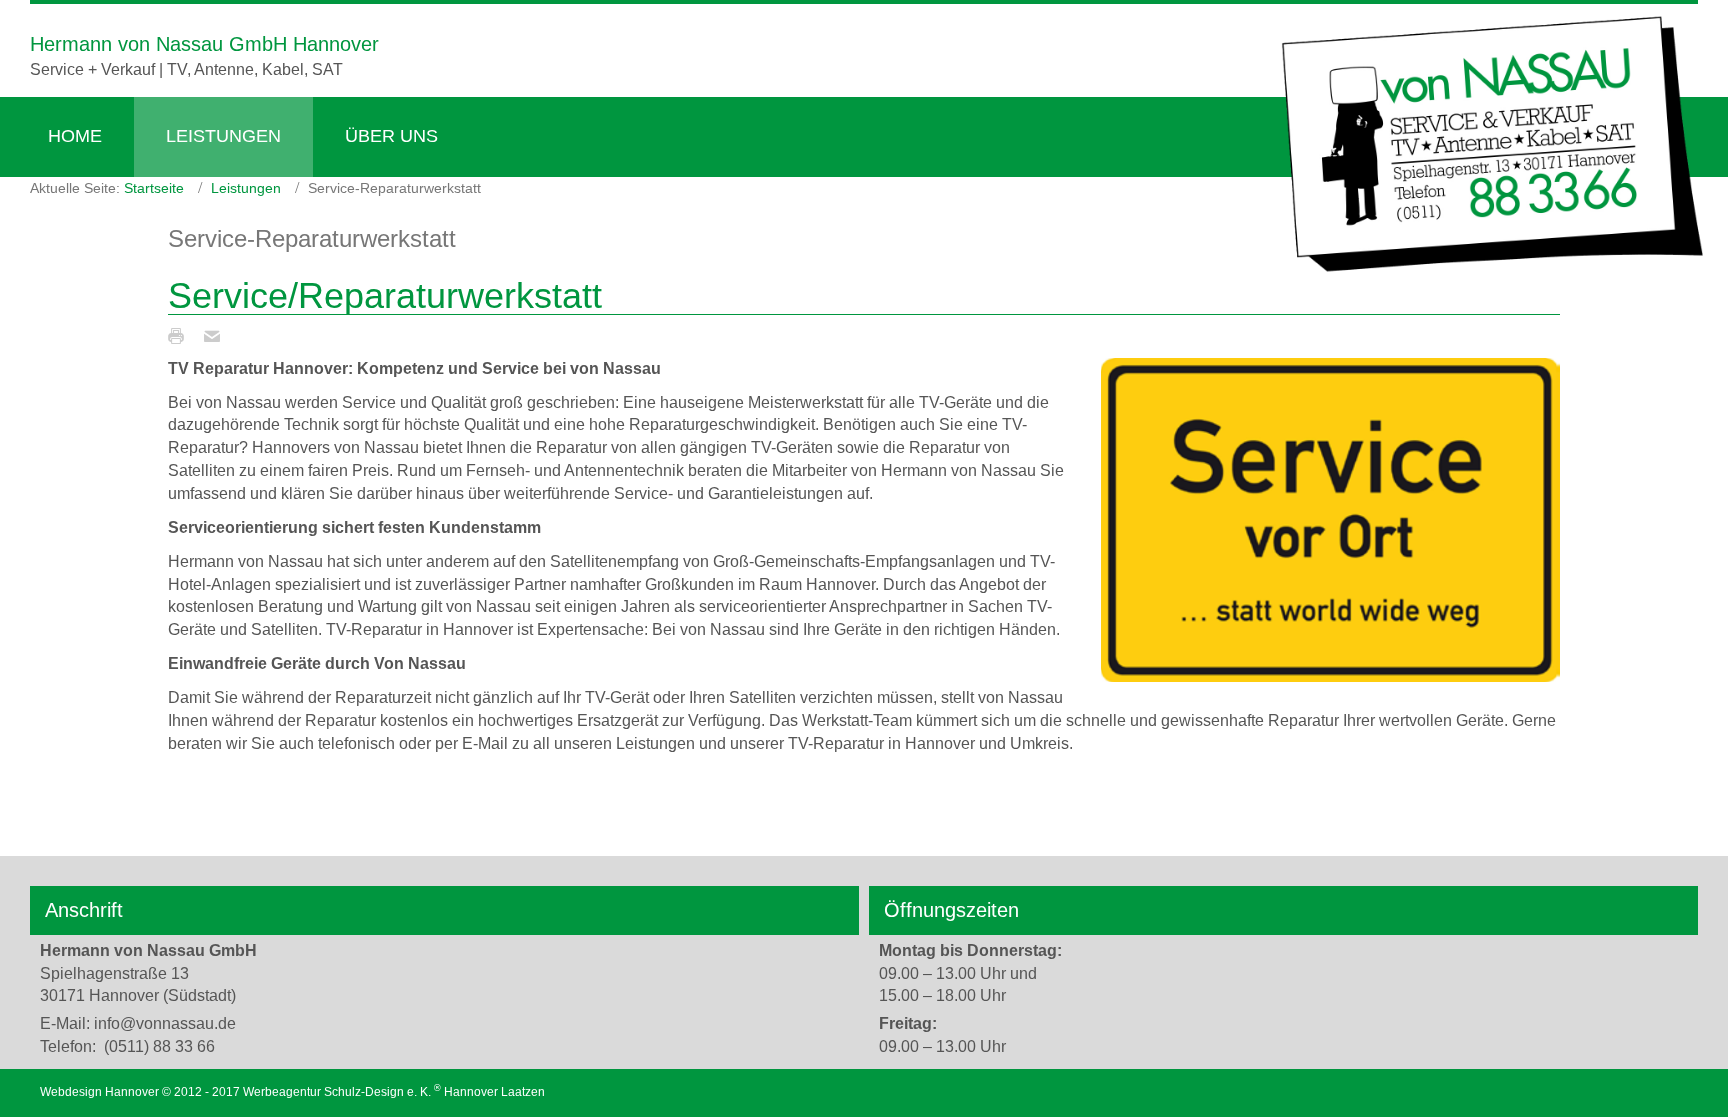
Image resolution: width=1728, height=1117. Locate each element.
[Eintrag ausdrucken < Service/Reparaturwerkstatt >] (181, 335)
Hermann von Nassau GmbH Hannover (204, 44)
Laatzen (523, 1092)
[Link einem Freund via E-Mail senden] (217, 335)
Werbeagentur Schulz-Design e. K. (337, 1092)
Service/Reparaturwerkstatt (385, 295)
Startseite (154, 188)
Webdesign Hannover (99, 1092)
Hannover (471, 1092)
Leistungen (246, 188)
